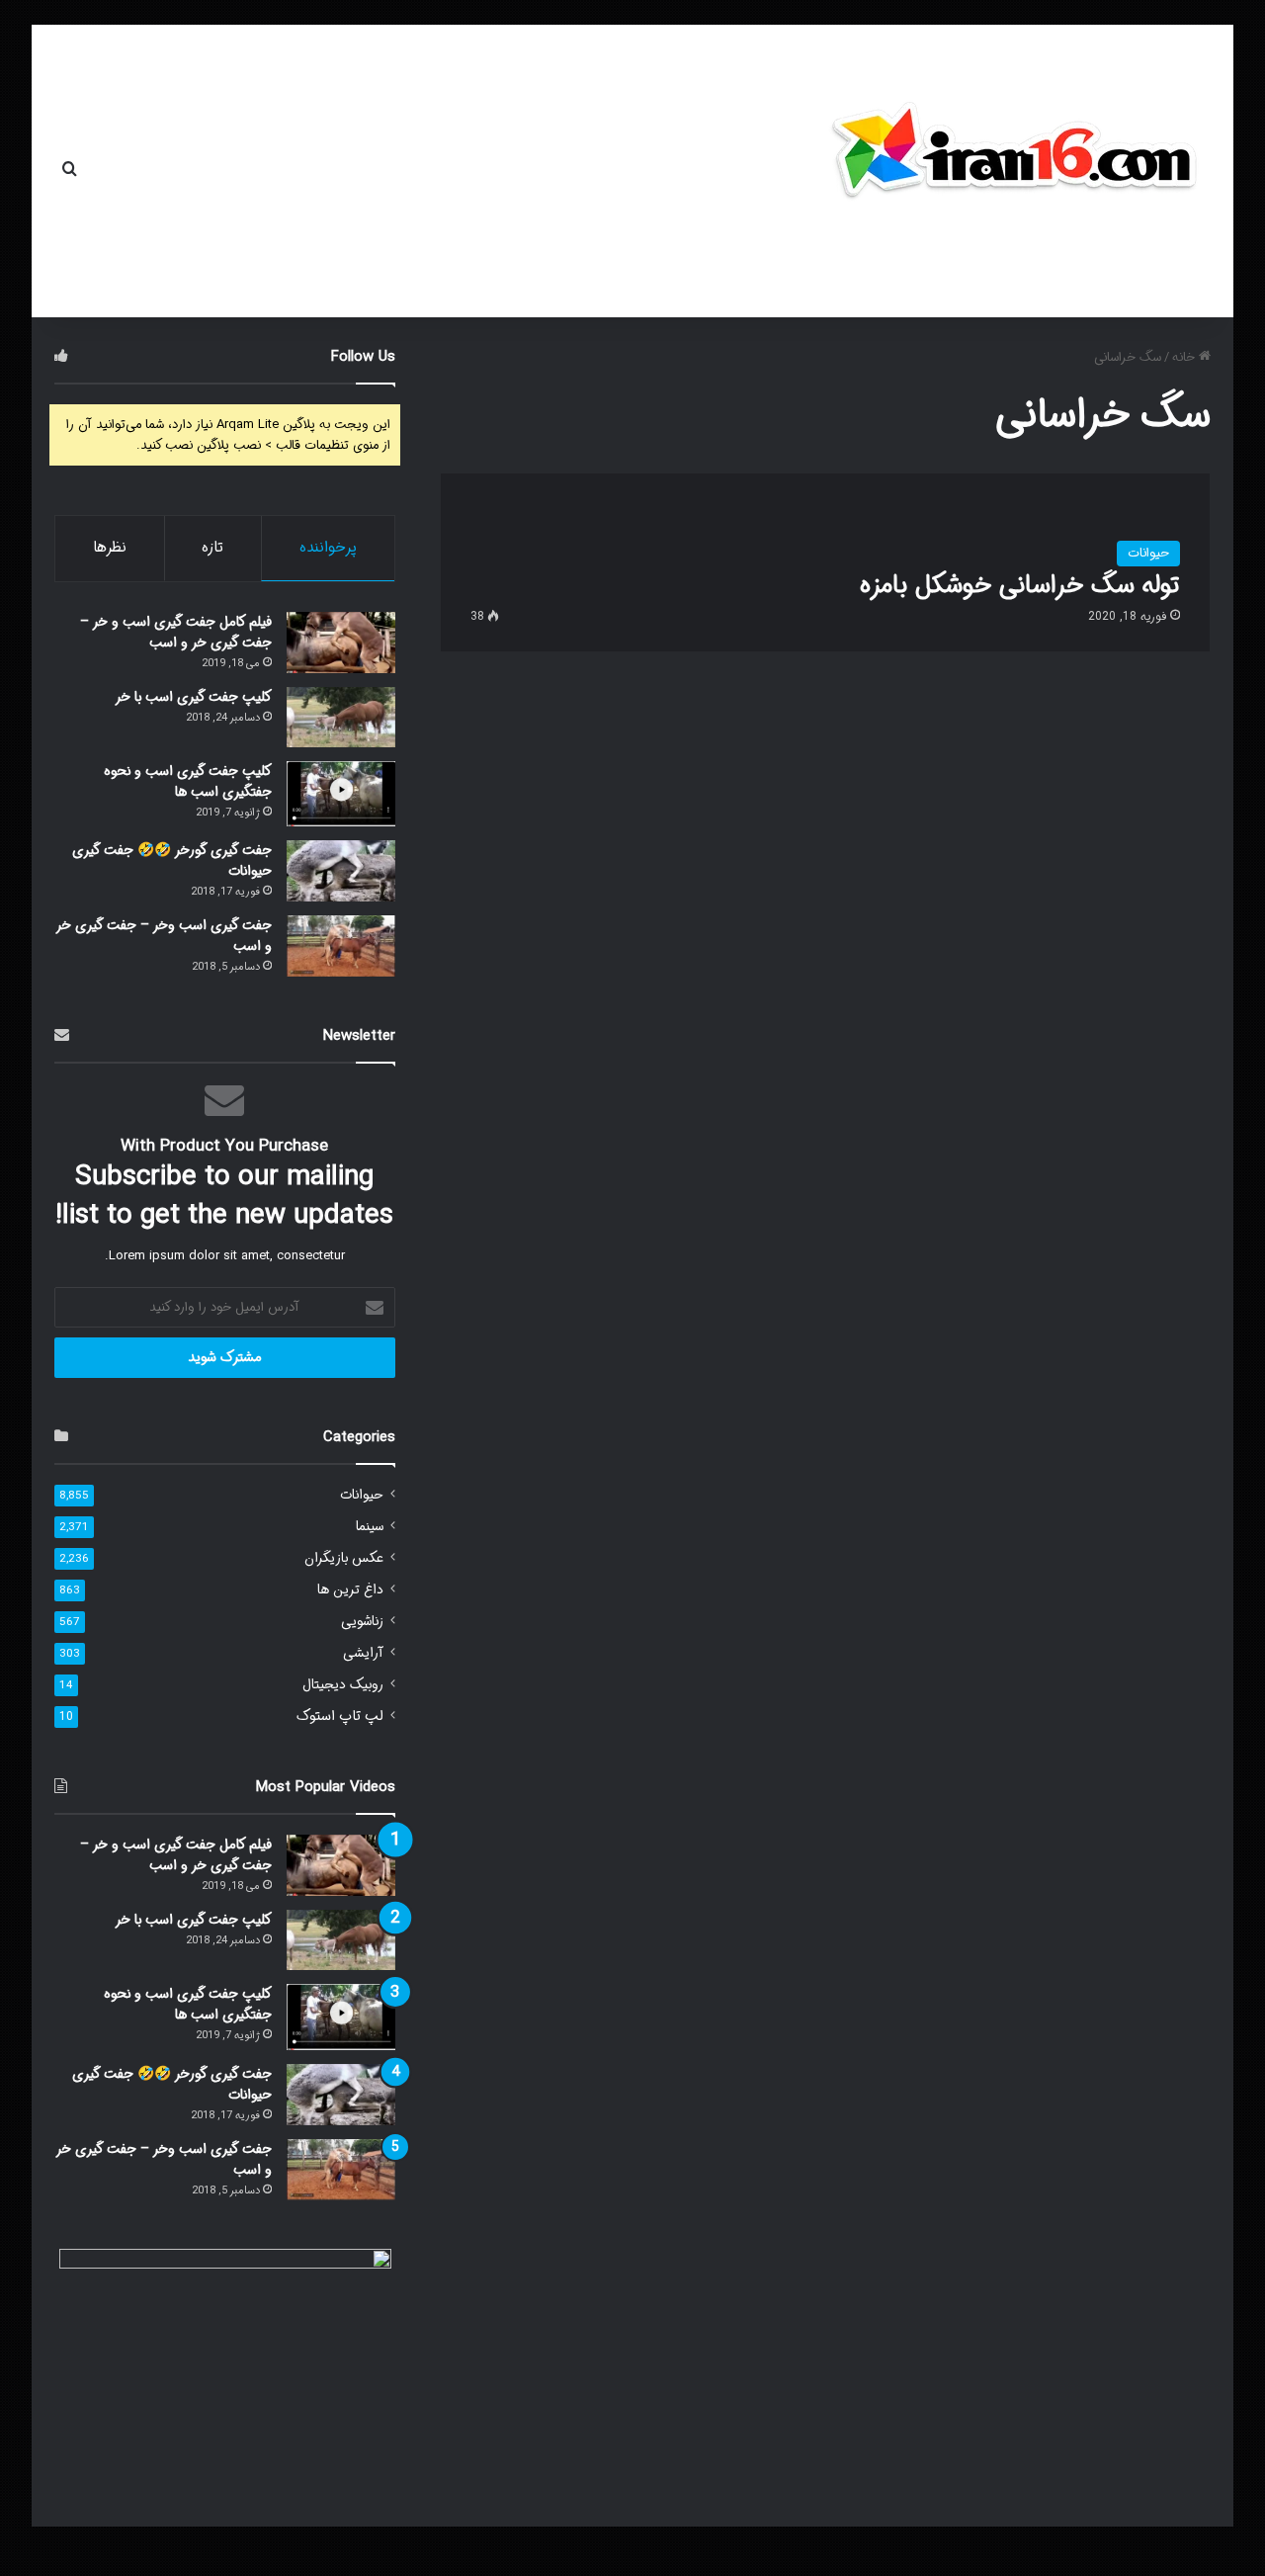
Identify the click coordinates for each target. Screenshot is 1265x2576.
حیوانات (362, 1495)
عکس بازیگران (344, 1558)
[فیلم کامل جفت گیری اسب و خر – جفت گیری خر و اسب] (341, 643)
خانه (545, 171)
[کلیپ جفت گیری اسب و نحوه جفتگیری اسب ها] (341, 794)
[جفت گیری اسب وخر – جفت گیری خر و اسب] (341, 946)
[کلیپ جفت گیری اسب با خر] (341, 717)
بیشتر (126, 171)
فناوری (337, 171)
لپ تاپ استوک (340, 1717)
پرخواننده (328, 548)
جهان (486, 171)
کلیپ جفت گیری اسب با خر (193, 697)
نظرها (110, 548)
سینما (370, 1527)
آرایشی (363, 1653)
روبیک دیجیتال (343, 1685)
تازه (212, 548)
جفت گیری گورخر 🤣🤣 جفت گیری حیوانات (172, 860)
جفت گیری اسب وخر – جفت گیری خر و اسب (164, 936)
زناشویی (362, 1622)
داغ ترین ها (350, 1590)
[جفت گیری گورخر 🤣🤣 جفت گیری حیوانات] (341, 871)
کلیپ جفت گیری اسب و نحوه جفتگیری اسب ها (188, 781)
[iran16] (1013, 161)
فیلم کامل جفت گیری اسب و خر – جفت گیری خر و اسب (176, 632)
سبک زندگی (221, 171)
